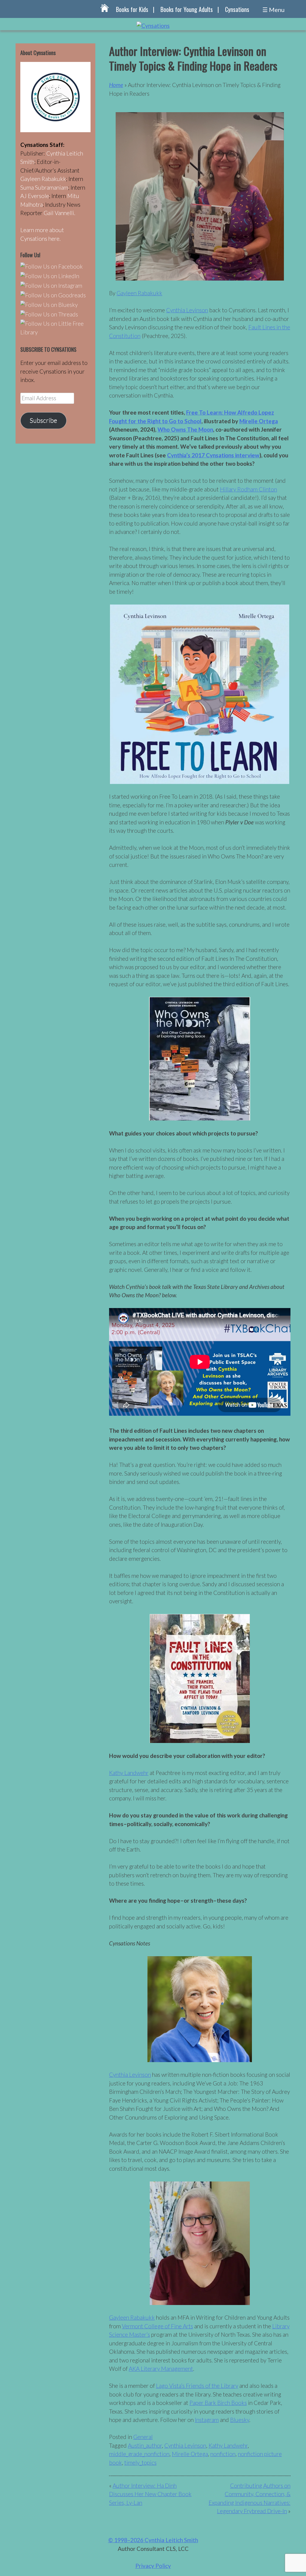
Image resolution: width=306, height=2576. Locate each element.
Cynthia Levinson (187, 310)
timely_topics (140, 2462)
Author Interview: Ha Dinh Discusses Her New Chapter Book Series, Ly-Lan (150, 2494)
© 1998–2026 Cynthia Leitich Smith (153, 2540)
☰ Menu (273, 10)
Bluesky (240, 2420)
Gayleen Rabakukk (139, 293)
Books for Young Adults (187, 9)
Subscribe (43, 420)
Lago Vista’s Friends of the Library (197, 2386)
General (143, 2437)
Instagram (207, 2420)
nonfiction (223, 2454)
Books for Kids (132, 9)
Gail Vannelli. (59, 213)
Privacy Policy (153, 2566)
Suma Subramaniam (44, 187)
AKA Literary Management (161, 2369)
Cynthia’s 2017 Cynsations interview (213, 455)
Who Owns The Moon (185, 429)
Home (116, 85)
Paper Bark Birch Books (218, 2403)
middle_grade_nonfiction (139, 2454)
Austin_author (145, 2445)
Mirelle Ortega (259, 421)
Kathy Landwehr (129, 1773)
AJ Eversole (35, 196)
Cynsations (237, 9)
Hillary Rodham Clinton (248, 489)
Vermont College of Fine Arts (157, 2326)
